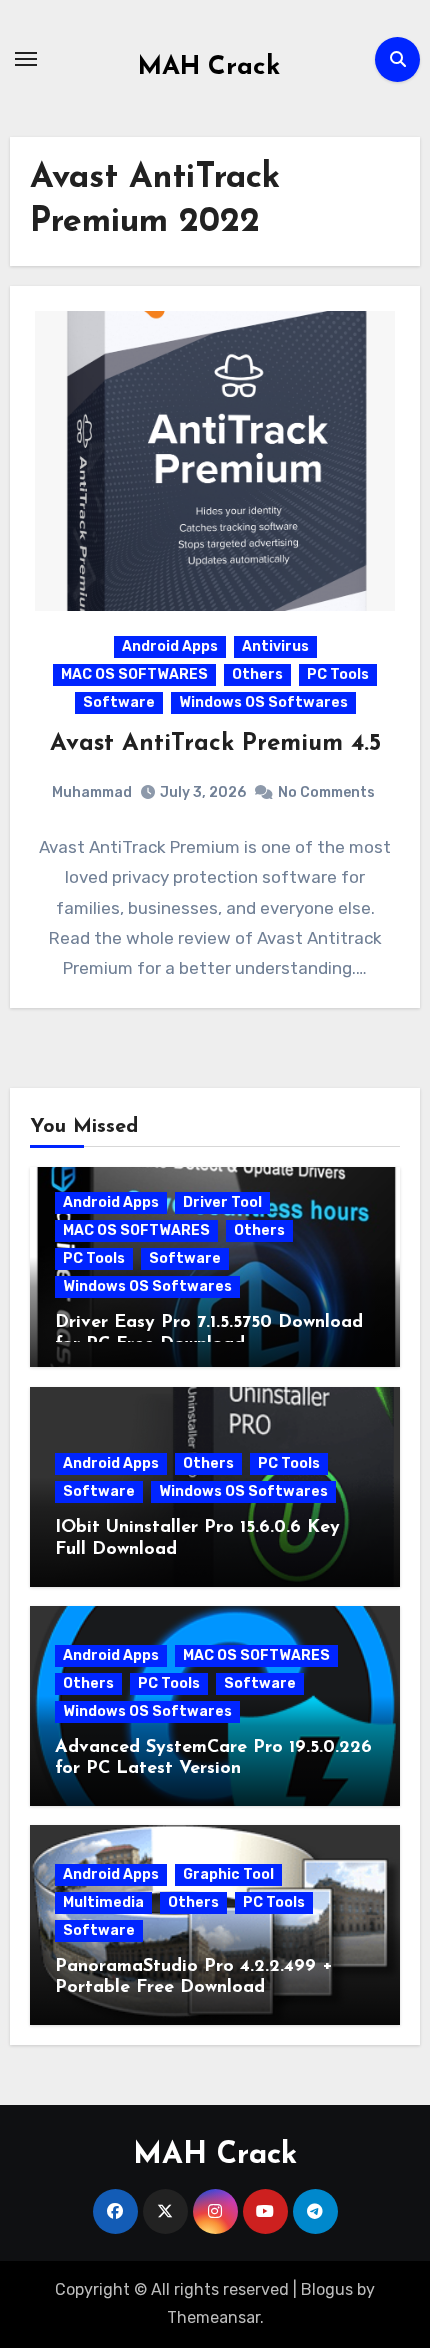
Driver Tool (222, 1202)
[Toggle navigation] (26, 59)
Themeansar (213, 2317)
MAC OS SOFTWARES (134, 674)
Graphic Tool (228, 1874)
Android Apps (170, 646)
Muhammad (92, 792)
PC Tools (338, 674)
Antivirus (275, 646)
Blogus (327, 2289)
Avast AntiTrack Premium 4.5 (215, 744)
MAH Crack (209, 67)
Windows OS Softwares (263, 702)
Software (119, 702)
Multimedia (103, 1902)
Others (257, 674)
